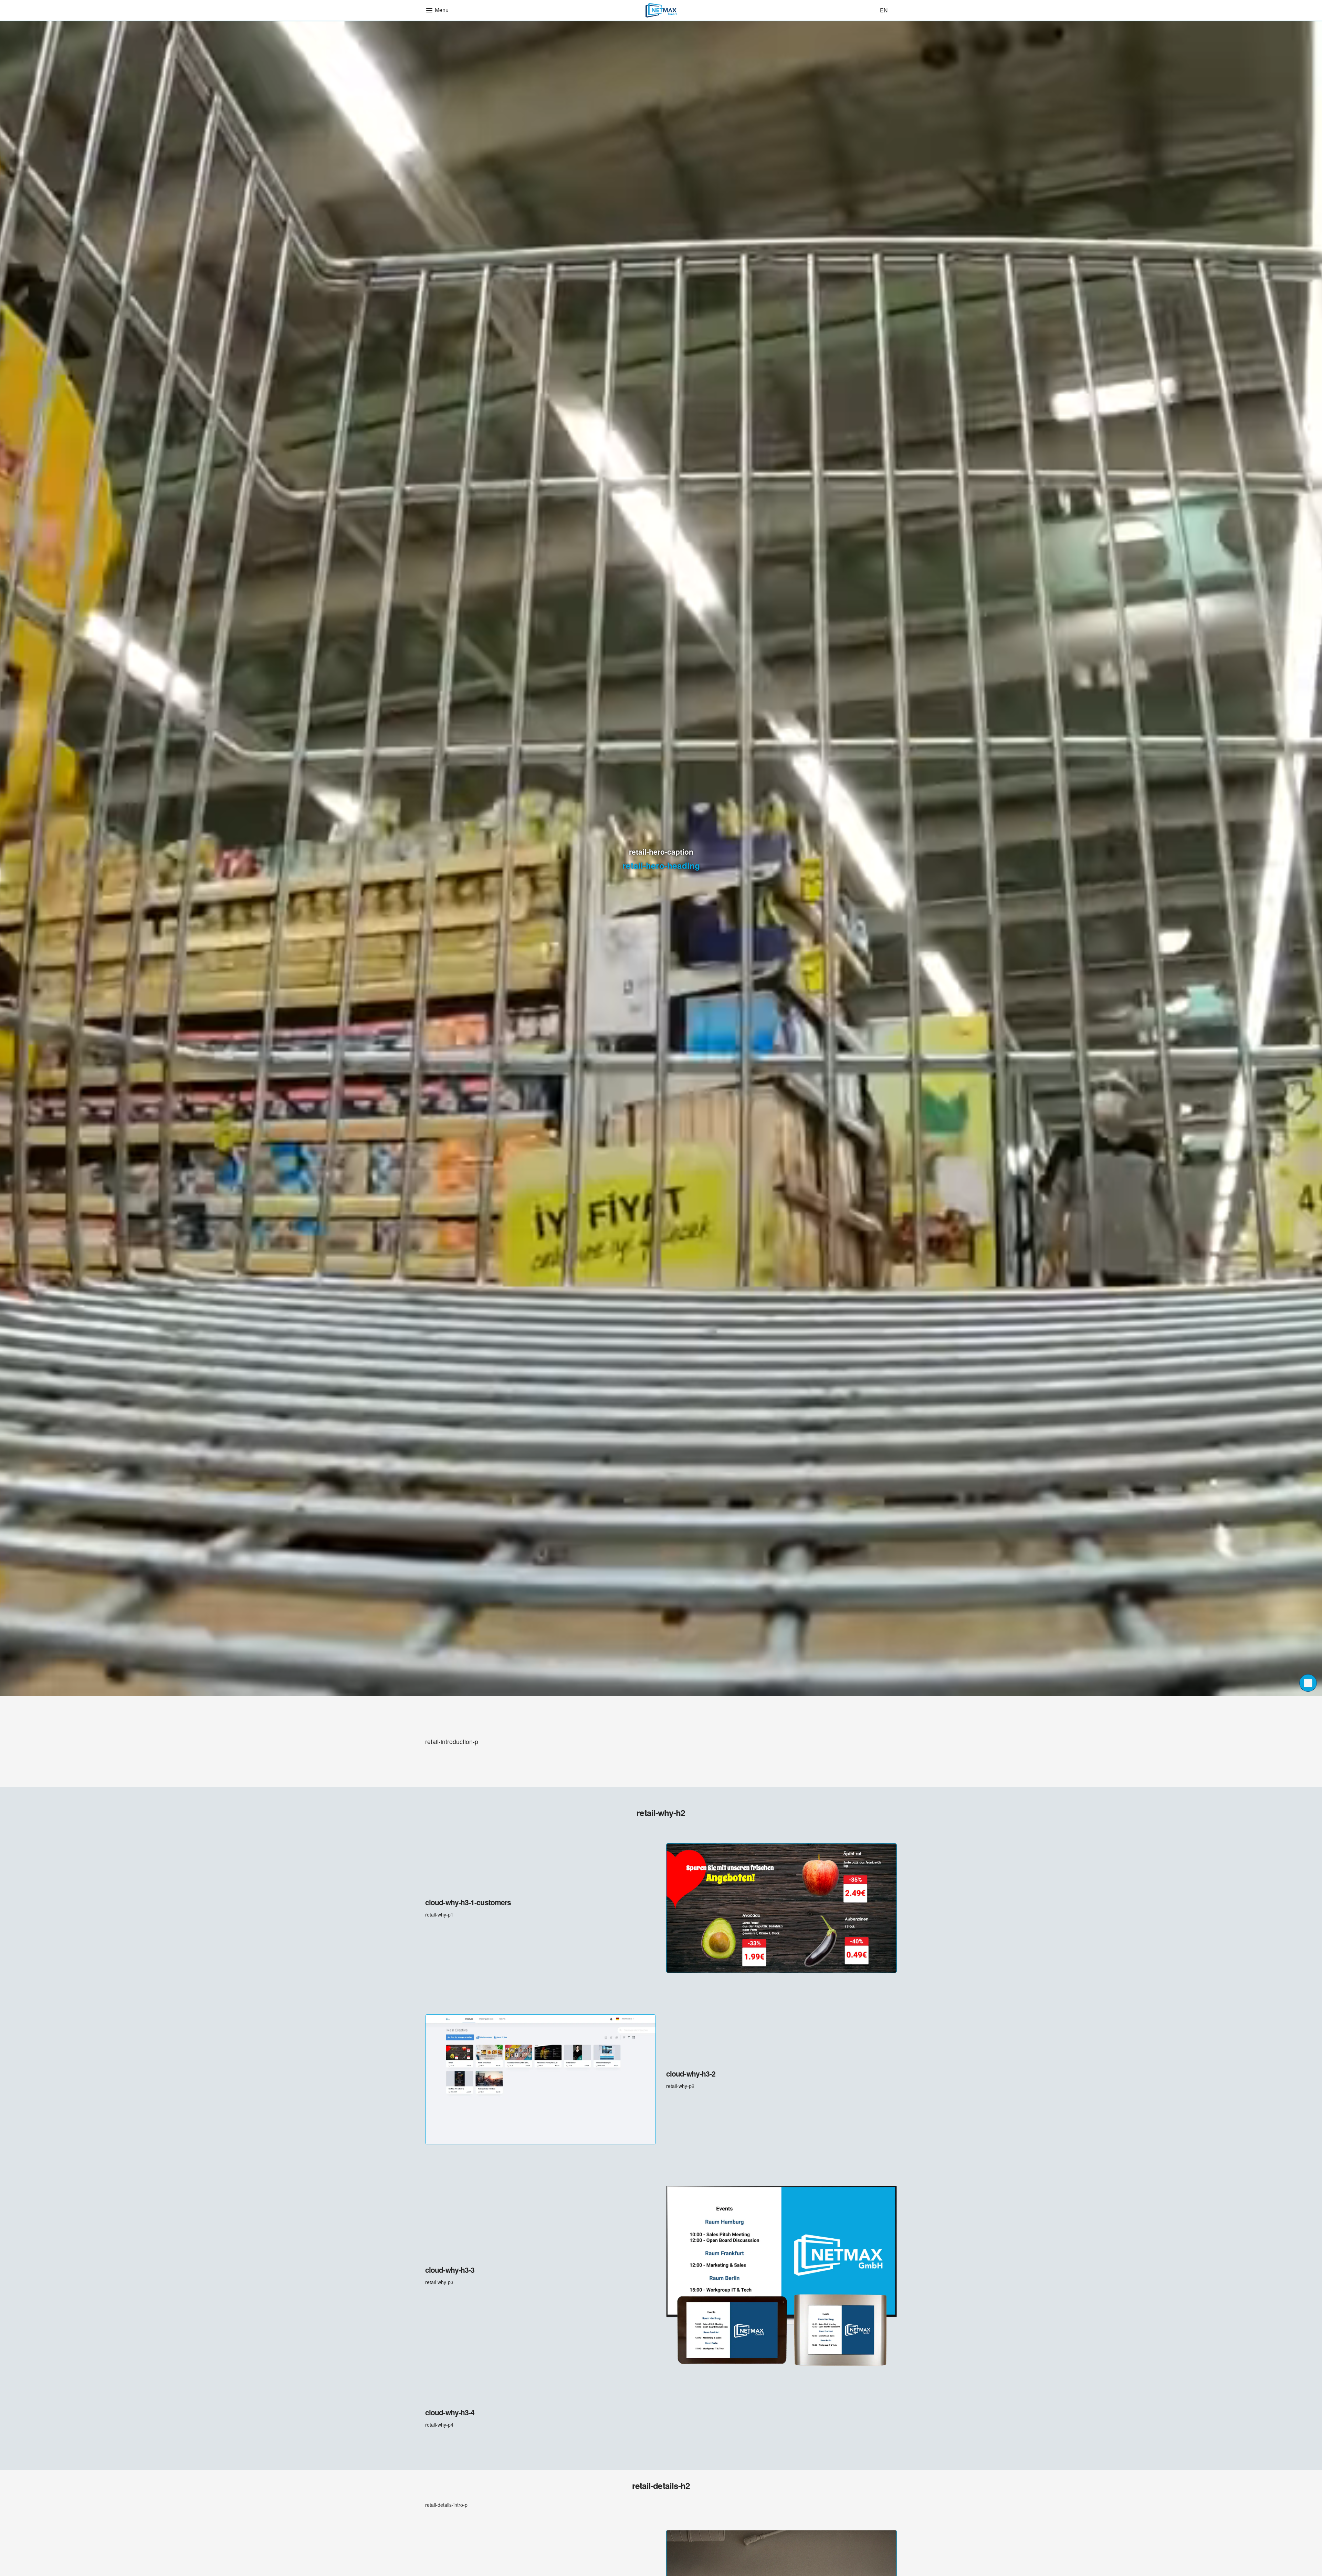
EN (884, 10)
